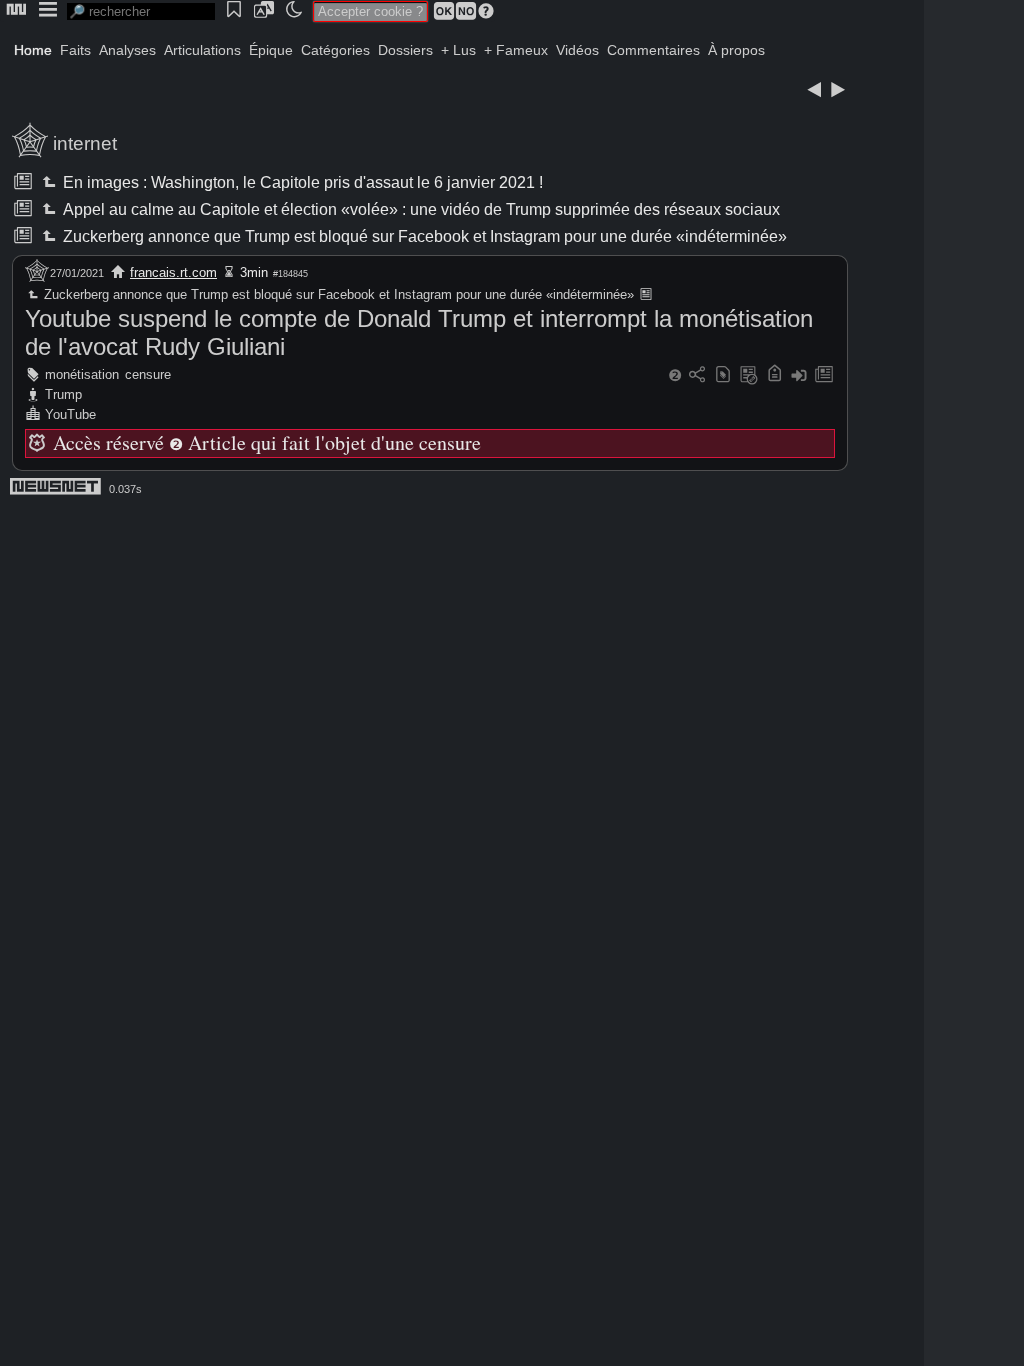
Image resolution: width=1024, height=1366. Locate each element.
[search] (141, 11)
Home (33, 50)
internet (85, 143)
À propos (736, 50)
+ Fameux (516, 50)
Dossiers (405, 50)
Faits (75, 50)
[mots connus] (774, 375)
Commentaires (653, 50)
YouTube (70, 414)
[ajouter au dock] (799, 375)
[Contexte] (749, 375)
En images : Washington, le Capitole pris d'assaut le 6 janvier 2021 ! (301, 182)
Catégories (335, 50)
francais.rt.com (173, 272)
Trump (63, 394)
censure (148, 374)
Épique (271, 50)
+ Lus (458, 50)
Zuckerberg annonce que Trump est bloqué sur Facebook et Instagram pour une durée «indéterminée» (423, 236)
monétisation (82, 374)
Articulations (202, 50)
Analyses (127, 50)
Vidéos (577, 50)
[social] (697, 375)
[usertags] (723, 375)
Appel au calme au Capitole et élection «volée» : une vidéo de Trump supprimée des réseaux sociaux (420, 209)
